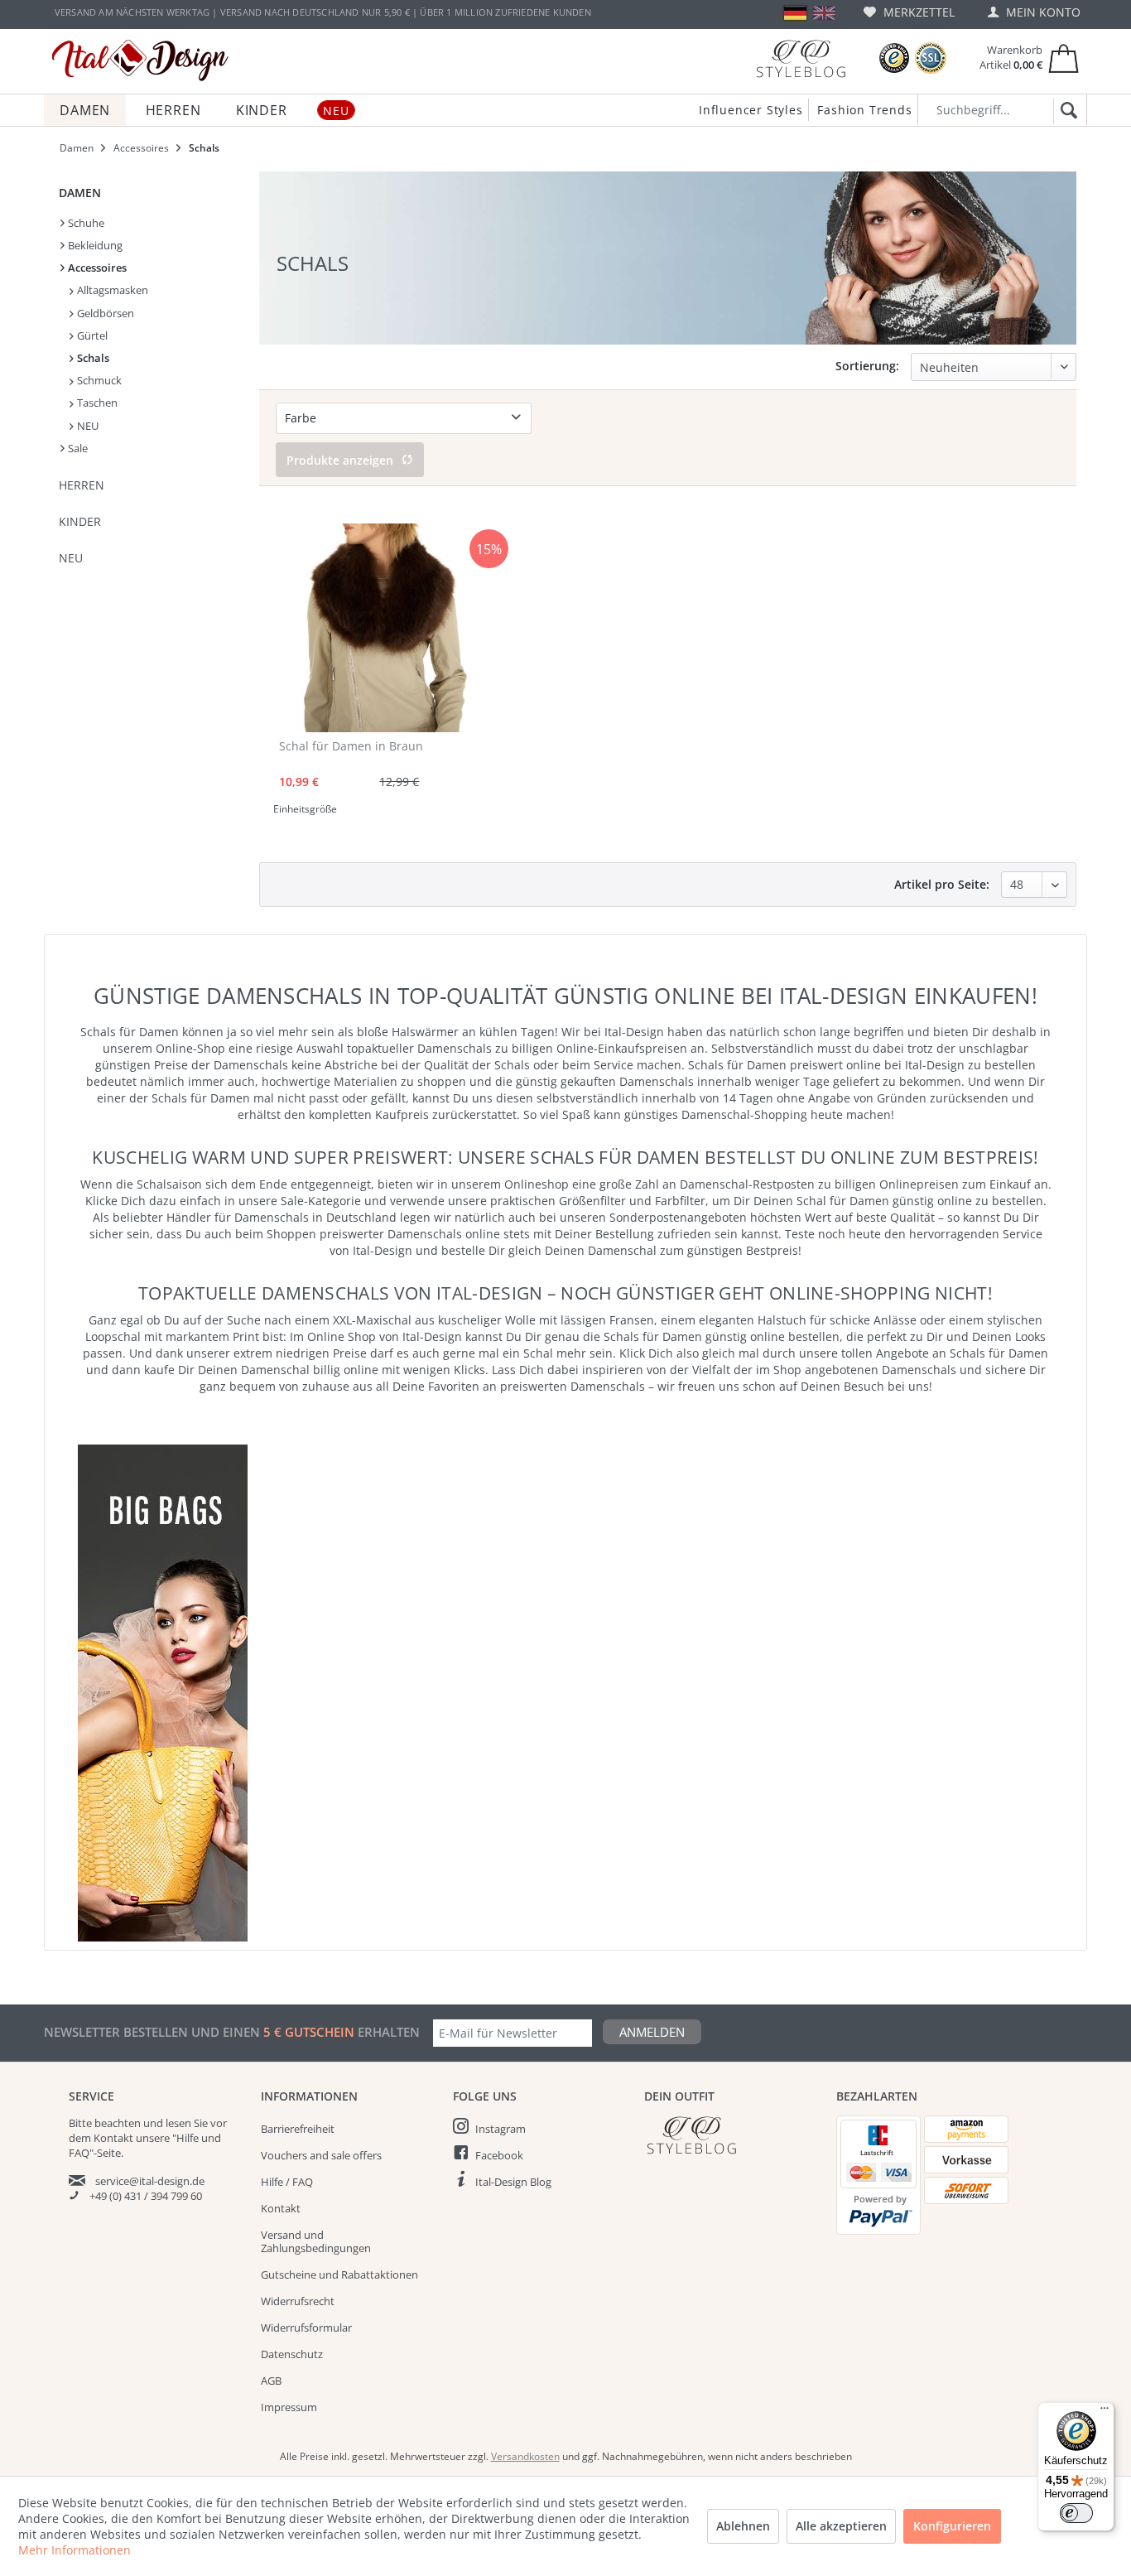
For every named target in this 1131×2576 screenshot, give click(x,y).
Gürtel (91, 335)
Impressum (289, 2407)
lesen (178, 2123)
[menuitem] (909, 12)
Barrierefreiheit (298, 2129)
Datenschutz (292, 2354)
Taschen (96, 403)
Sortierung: (867, 366)
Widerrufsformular (306, 2328)
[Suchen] (1066, 111)
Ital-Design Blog (513, 2182)
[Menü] (1105, 2412)
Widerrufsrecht (298, 2301)
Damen (80, 193)
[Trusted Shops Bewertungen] (894, 58)
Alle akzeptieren (841, 2526)
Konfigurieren (952, 2526)
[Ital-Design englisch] (824, 13)
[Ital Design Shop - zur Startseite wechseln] (140, 60)
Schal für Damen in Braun (351, 746)
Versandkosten (525, 2456)
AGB (271, 2381)
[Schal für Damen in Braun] (376, 628)
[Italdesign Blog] (732, 2135)
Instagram (501, 2129)
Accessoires (96, 268)
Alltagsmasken (111, 290)
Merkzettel (917, 12)
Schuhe (85, 223)
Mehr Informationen (75, 2550)
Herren (82, 485)
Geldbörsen (104, 313)
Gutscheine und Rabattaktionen (339, 2275)
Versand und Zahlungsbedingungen (316, 2241)
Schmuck (98, 380)
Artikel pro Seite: (942, 884)
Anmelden (652, 2032)
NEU (87, 426)
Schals (92, 358)
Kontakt (281, 2208)
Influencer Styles (751, 110)
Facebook (499, 2155)
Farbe (301, 418)
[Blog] (801, 58)
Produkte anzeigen (340, 460)
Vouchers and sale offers (321, 2155)
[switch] (1076, 2513)
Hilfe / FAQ (287, 2182)
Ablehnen (743, 2526)
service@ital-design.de (150, 2181)
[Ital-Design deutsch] (795, 13)
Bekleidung (94, 245)
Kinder (80, 521)
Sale (77, 448)
